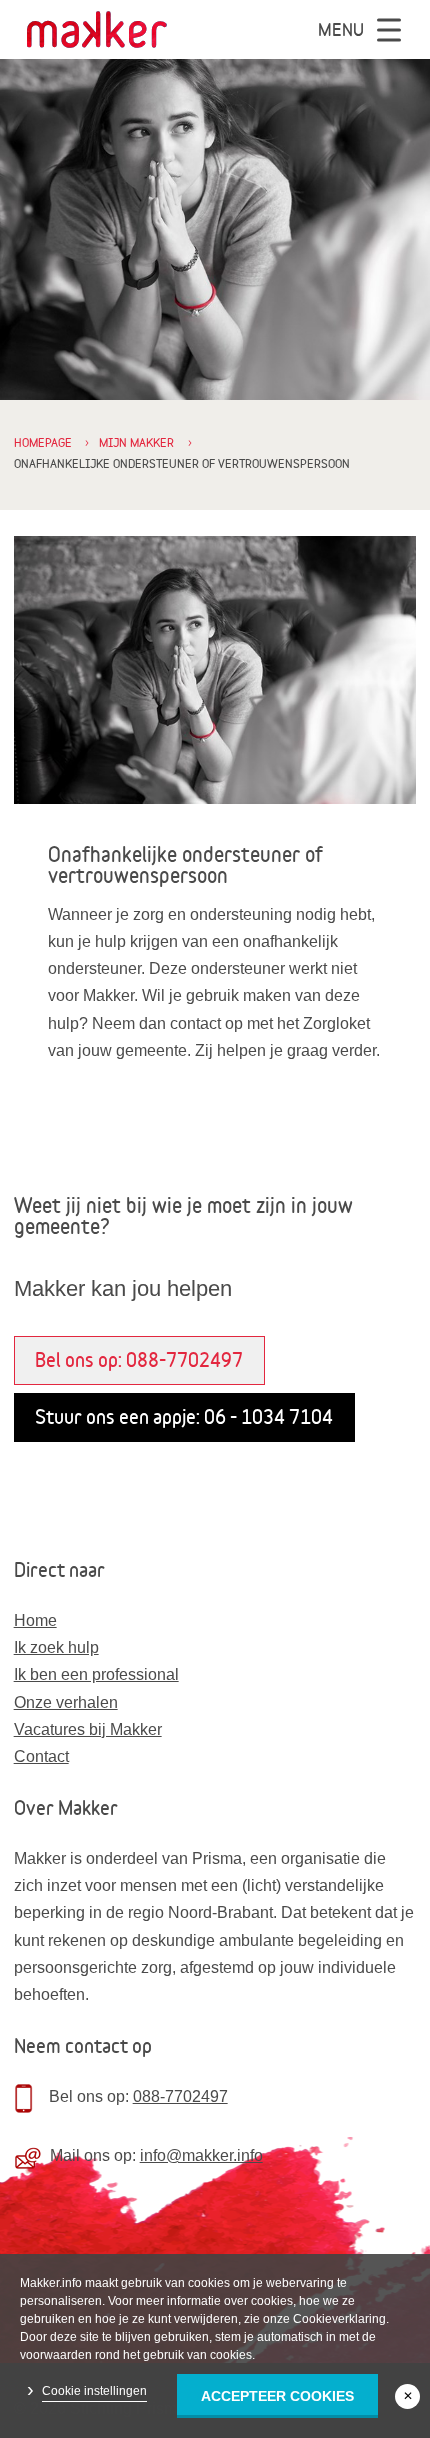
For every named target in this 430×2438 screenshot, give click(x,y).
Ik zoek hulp (56, 1647)
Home (35, 1620)
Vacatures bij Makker (88, 1729)
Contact (41, 1756)
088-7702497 (180, 2096)
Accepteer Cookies (277, 2396)
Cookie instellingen (94, 2391)
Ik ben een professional (96, 1674)
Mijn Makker (136, 442)
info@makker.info (201, 2155)
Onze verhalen (66, 1702)
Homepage (43, 442)
